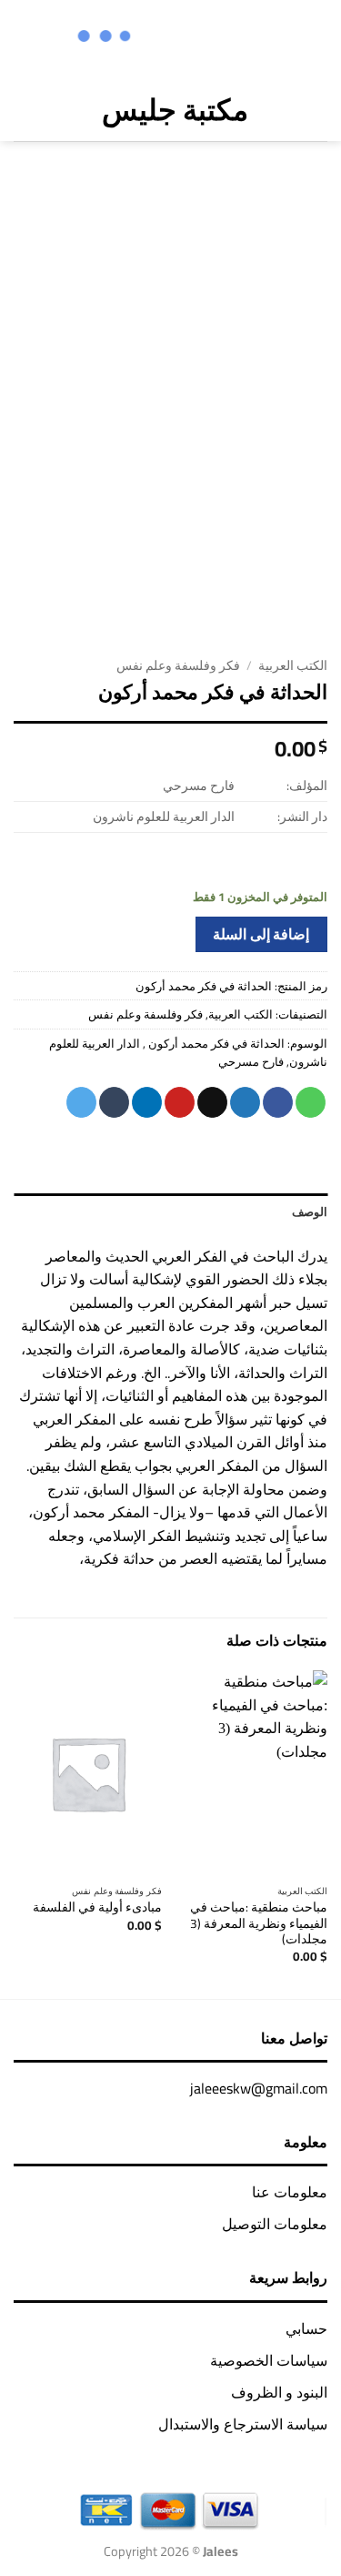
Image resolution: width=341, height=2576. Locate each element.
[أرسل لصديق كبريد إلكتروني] (212, 1102)
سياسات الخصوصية (269, 2360)
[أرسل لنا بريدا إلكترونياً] (190, 38)
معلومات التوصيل (275, 2224)
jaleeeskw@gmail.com (259, 2088)
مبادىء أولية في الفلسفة (97, 1908)
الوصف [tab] (310, 1212)
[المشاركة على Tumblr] (114, 1102)
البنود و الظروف (279, 2392)
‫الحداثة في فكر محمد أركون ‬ (215, 1043)
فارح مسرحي (251, 1061)
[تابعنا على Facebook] (261, 38)
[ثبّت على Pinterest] (180, 1102)
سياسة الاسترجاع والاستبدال (243, 2424)
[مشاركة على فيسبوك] (278, 1102)
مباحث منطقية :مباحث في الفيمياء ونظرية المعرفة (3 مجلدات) (259, 1924)
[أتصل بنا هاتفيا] (166, 38)
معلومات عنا (290, 2192)
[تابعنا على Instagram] (237, 38)
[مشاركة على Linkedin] (147, 1102)
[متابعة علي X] (213, 38)
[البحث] (60, 109)
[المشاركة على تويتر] (245, 1102)
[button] (314, 110)
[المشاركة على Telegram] (81, 1102)
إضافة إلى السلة (261, 934)
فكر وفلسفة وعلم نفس (178, 665)
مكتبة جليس (175, 109)
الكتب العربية (293, 665)
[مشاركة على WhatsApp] (311, 1102)
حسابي (306, 2328)
